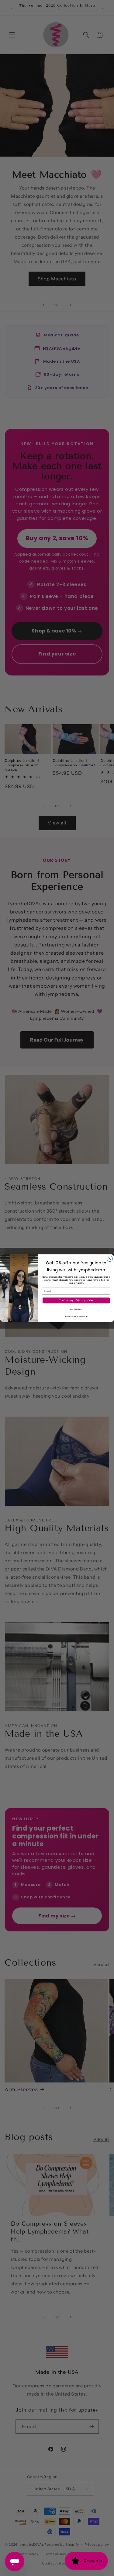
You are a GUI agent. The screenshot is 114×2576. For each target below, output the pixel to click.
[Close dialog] (110, 1258)
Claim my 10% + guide (76, 1300)
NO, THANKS (76, 1309)
